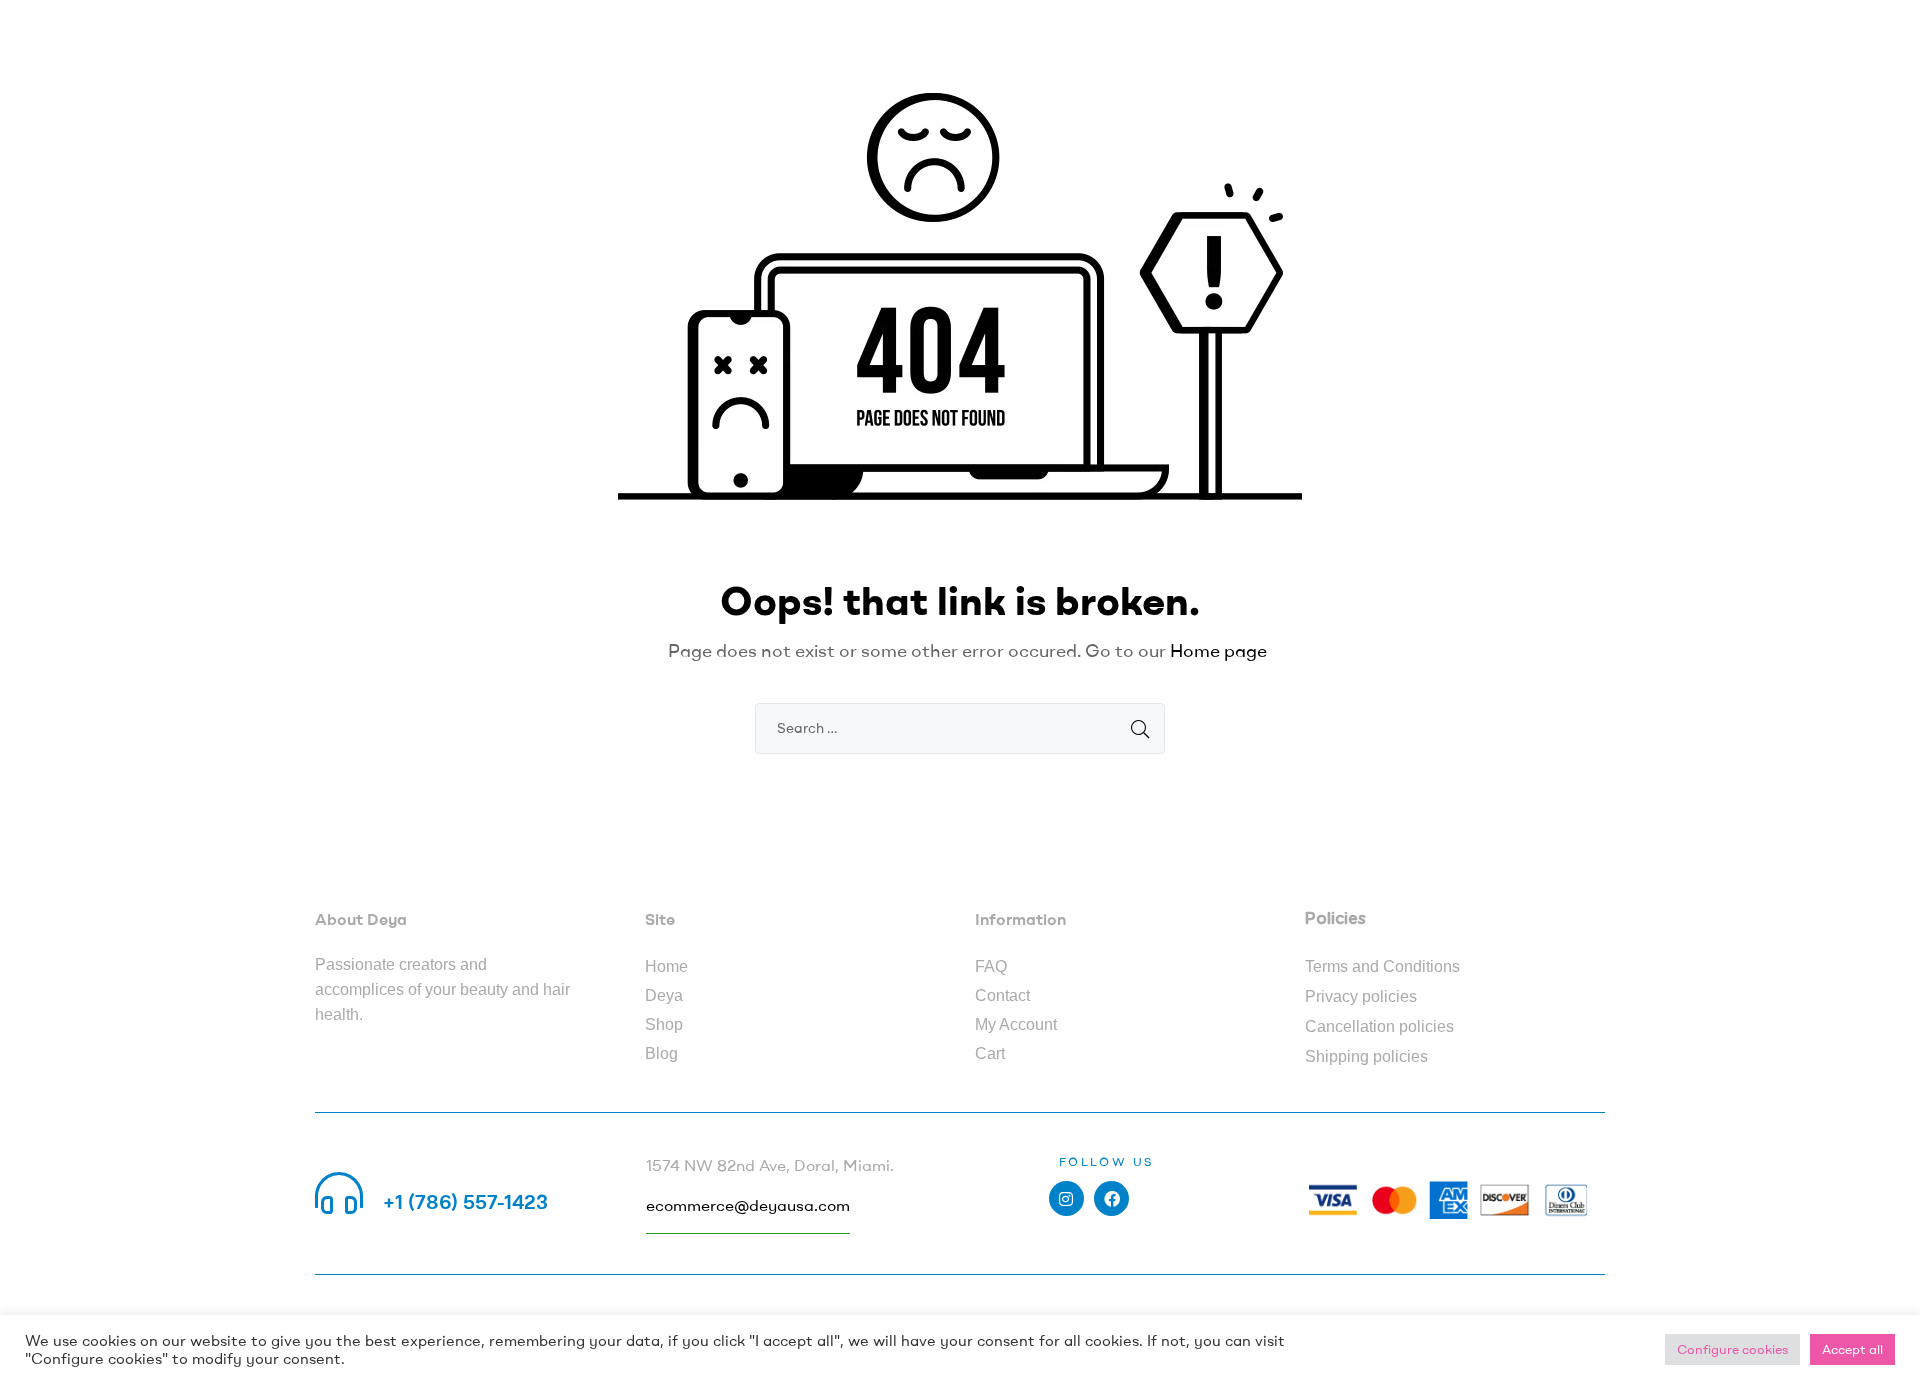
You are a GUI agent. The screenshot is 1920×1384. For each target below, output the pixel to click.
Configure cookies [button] (1732, 1349)
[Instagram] (1066, 1198)
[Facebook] (1111, 1198)
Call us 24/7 (439, 1177)
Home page (1218, 650)
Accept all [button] (1852, 1349)
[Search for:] (960, 727)
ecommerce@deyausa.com (748, 1205)
